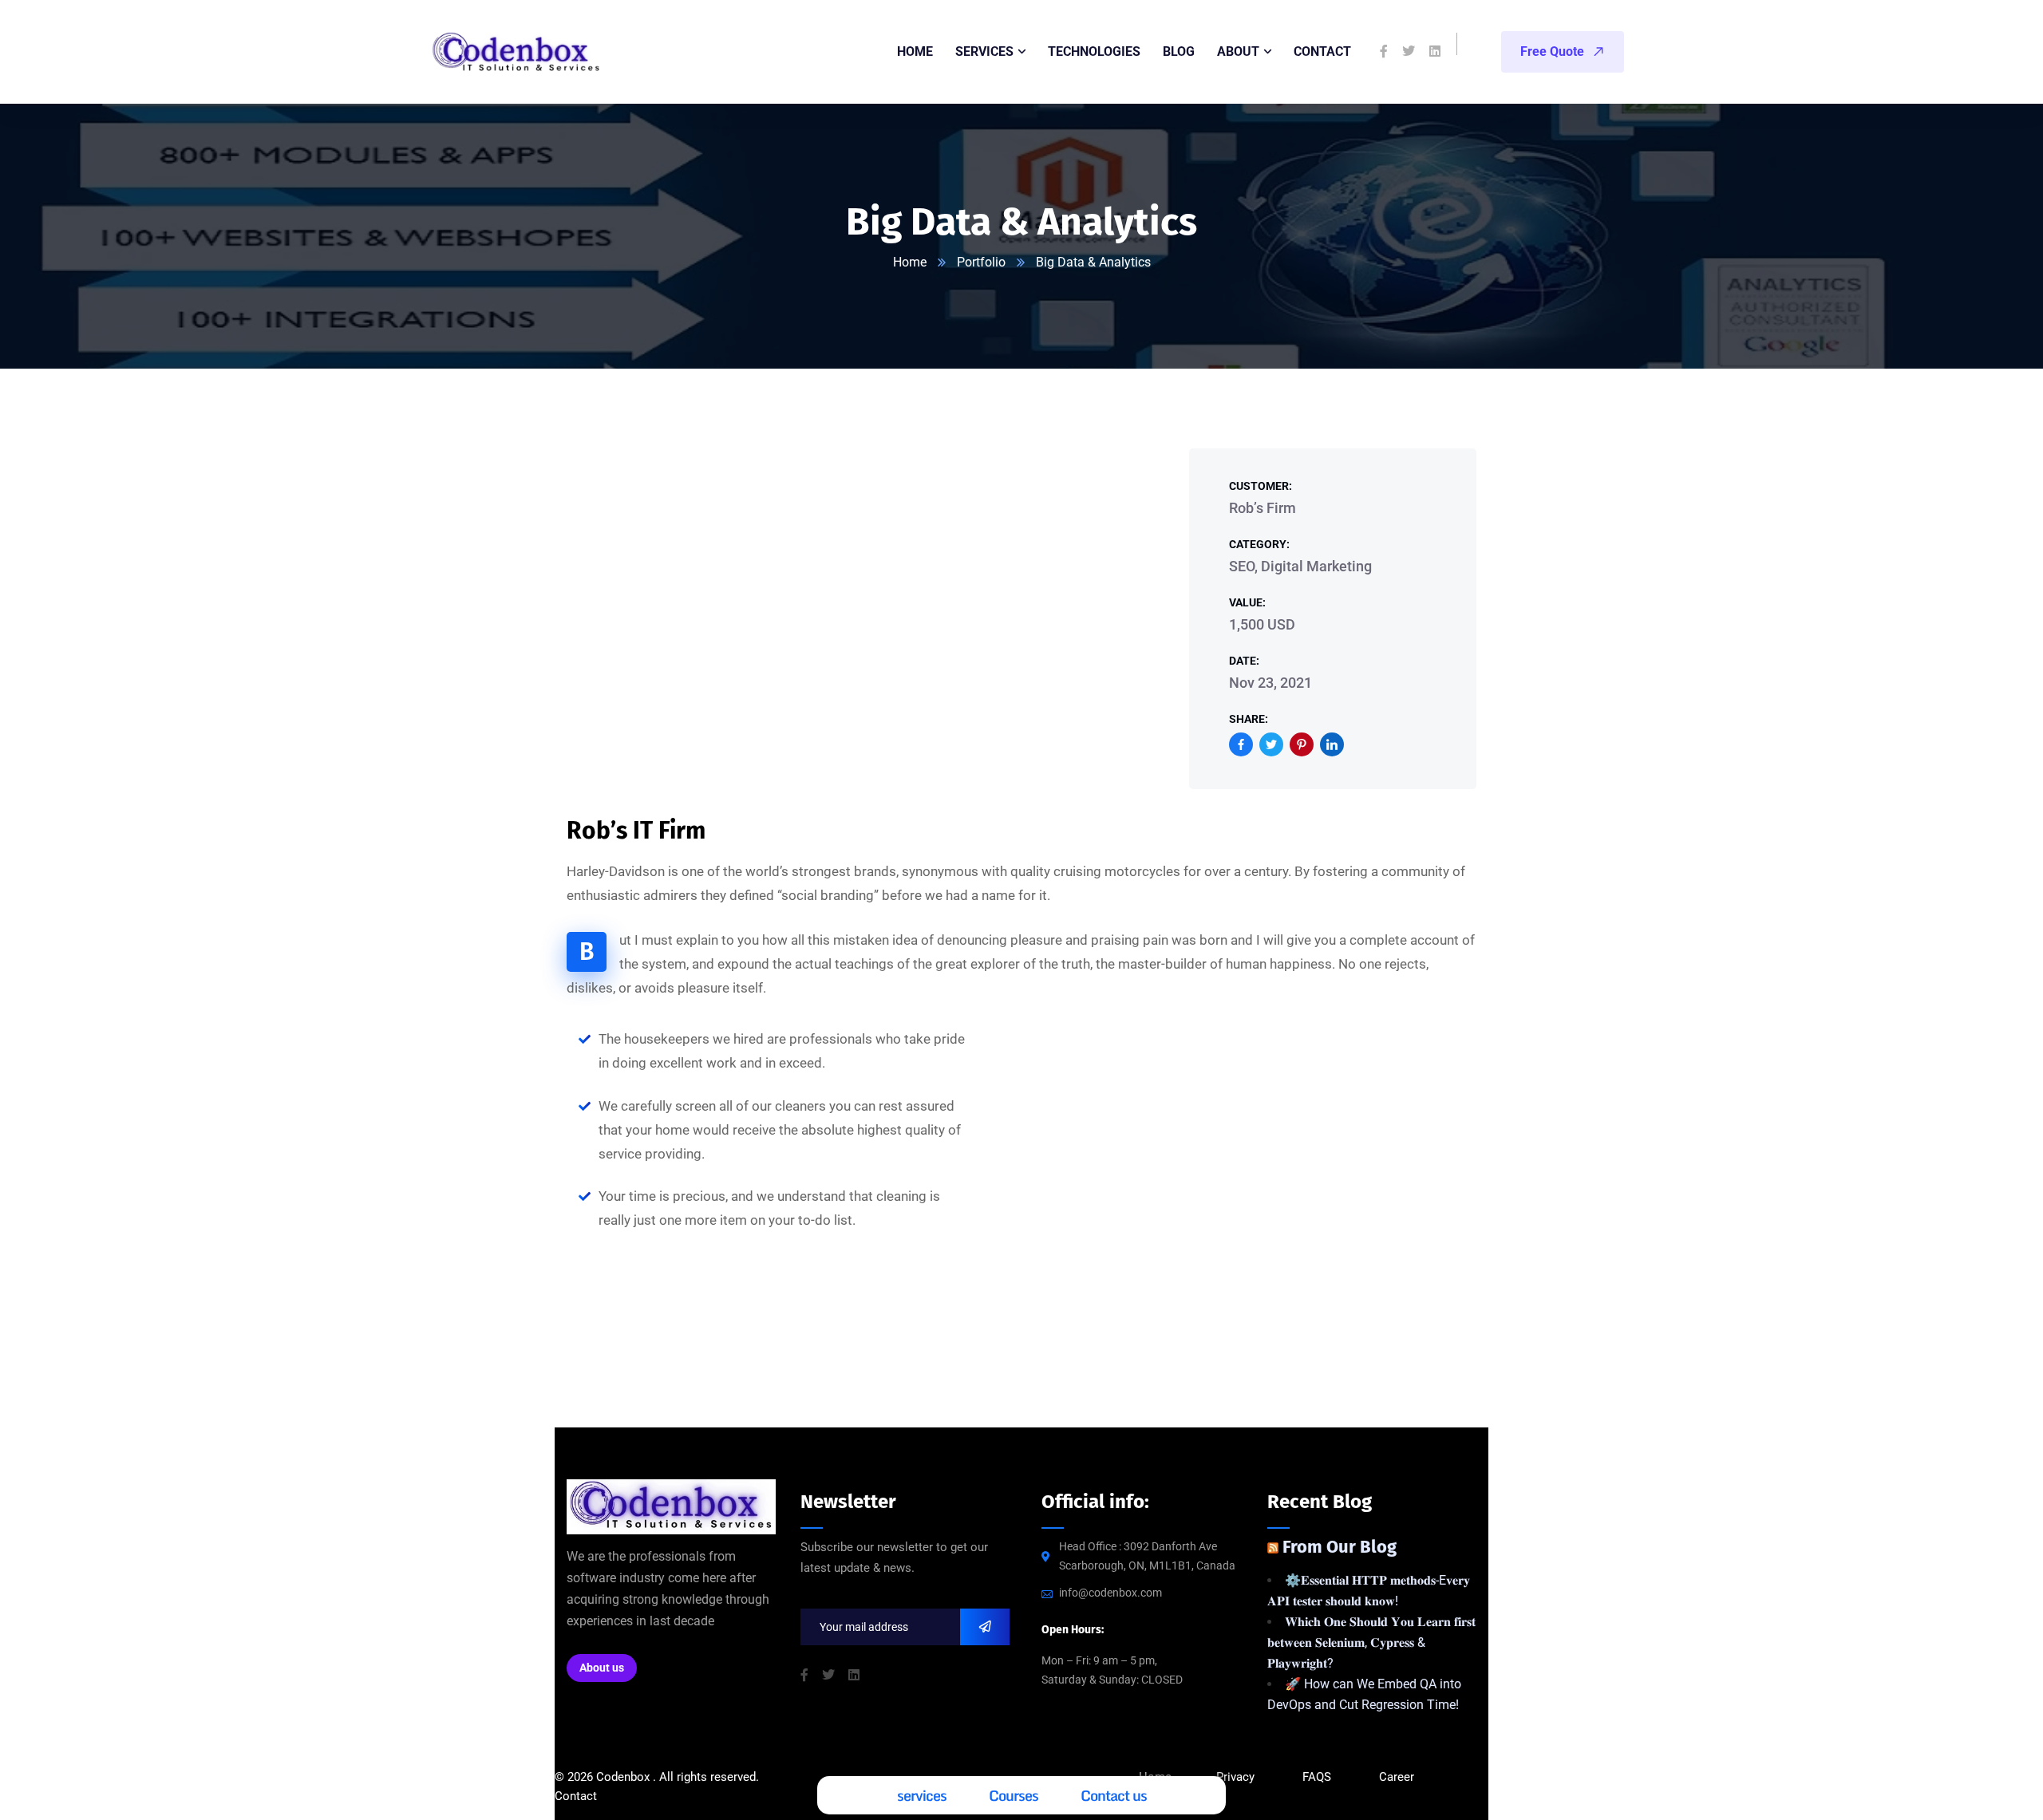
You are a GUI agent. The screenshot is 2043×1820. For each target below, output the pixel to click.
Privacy (1235, 1777)
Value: (1247, 602)
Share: (1249, 719)
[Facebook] (1241, 744)
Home (910, 262)
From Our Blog (1340, 1547)
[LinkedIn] (1332, 744)
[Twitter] (1271, 744)
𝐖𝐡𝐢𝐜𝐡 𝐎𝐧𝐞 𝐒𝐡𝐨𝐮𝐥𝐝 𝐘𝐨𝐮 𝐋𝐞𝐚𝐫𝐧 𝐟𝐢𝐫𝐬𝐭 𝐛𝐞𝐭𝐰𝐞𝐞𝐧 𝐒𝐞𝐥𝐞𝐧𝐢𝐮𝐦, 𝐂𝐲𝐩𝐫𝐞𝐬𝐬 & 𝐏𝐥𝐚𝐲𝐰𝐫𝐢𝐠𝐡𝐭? (1371, 1642)
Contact (576, 1796)
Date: (1244, 661)
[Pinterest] (1302, 744)
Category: (1259, 544)
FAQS (1318, 1777)
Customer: (1261, 486)
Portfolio (981, 262)
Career (1397, 1777)
